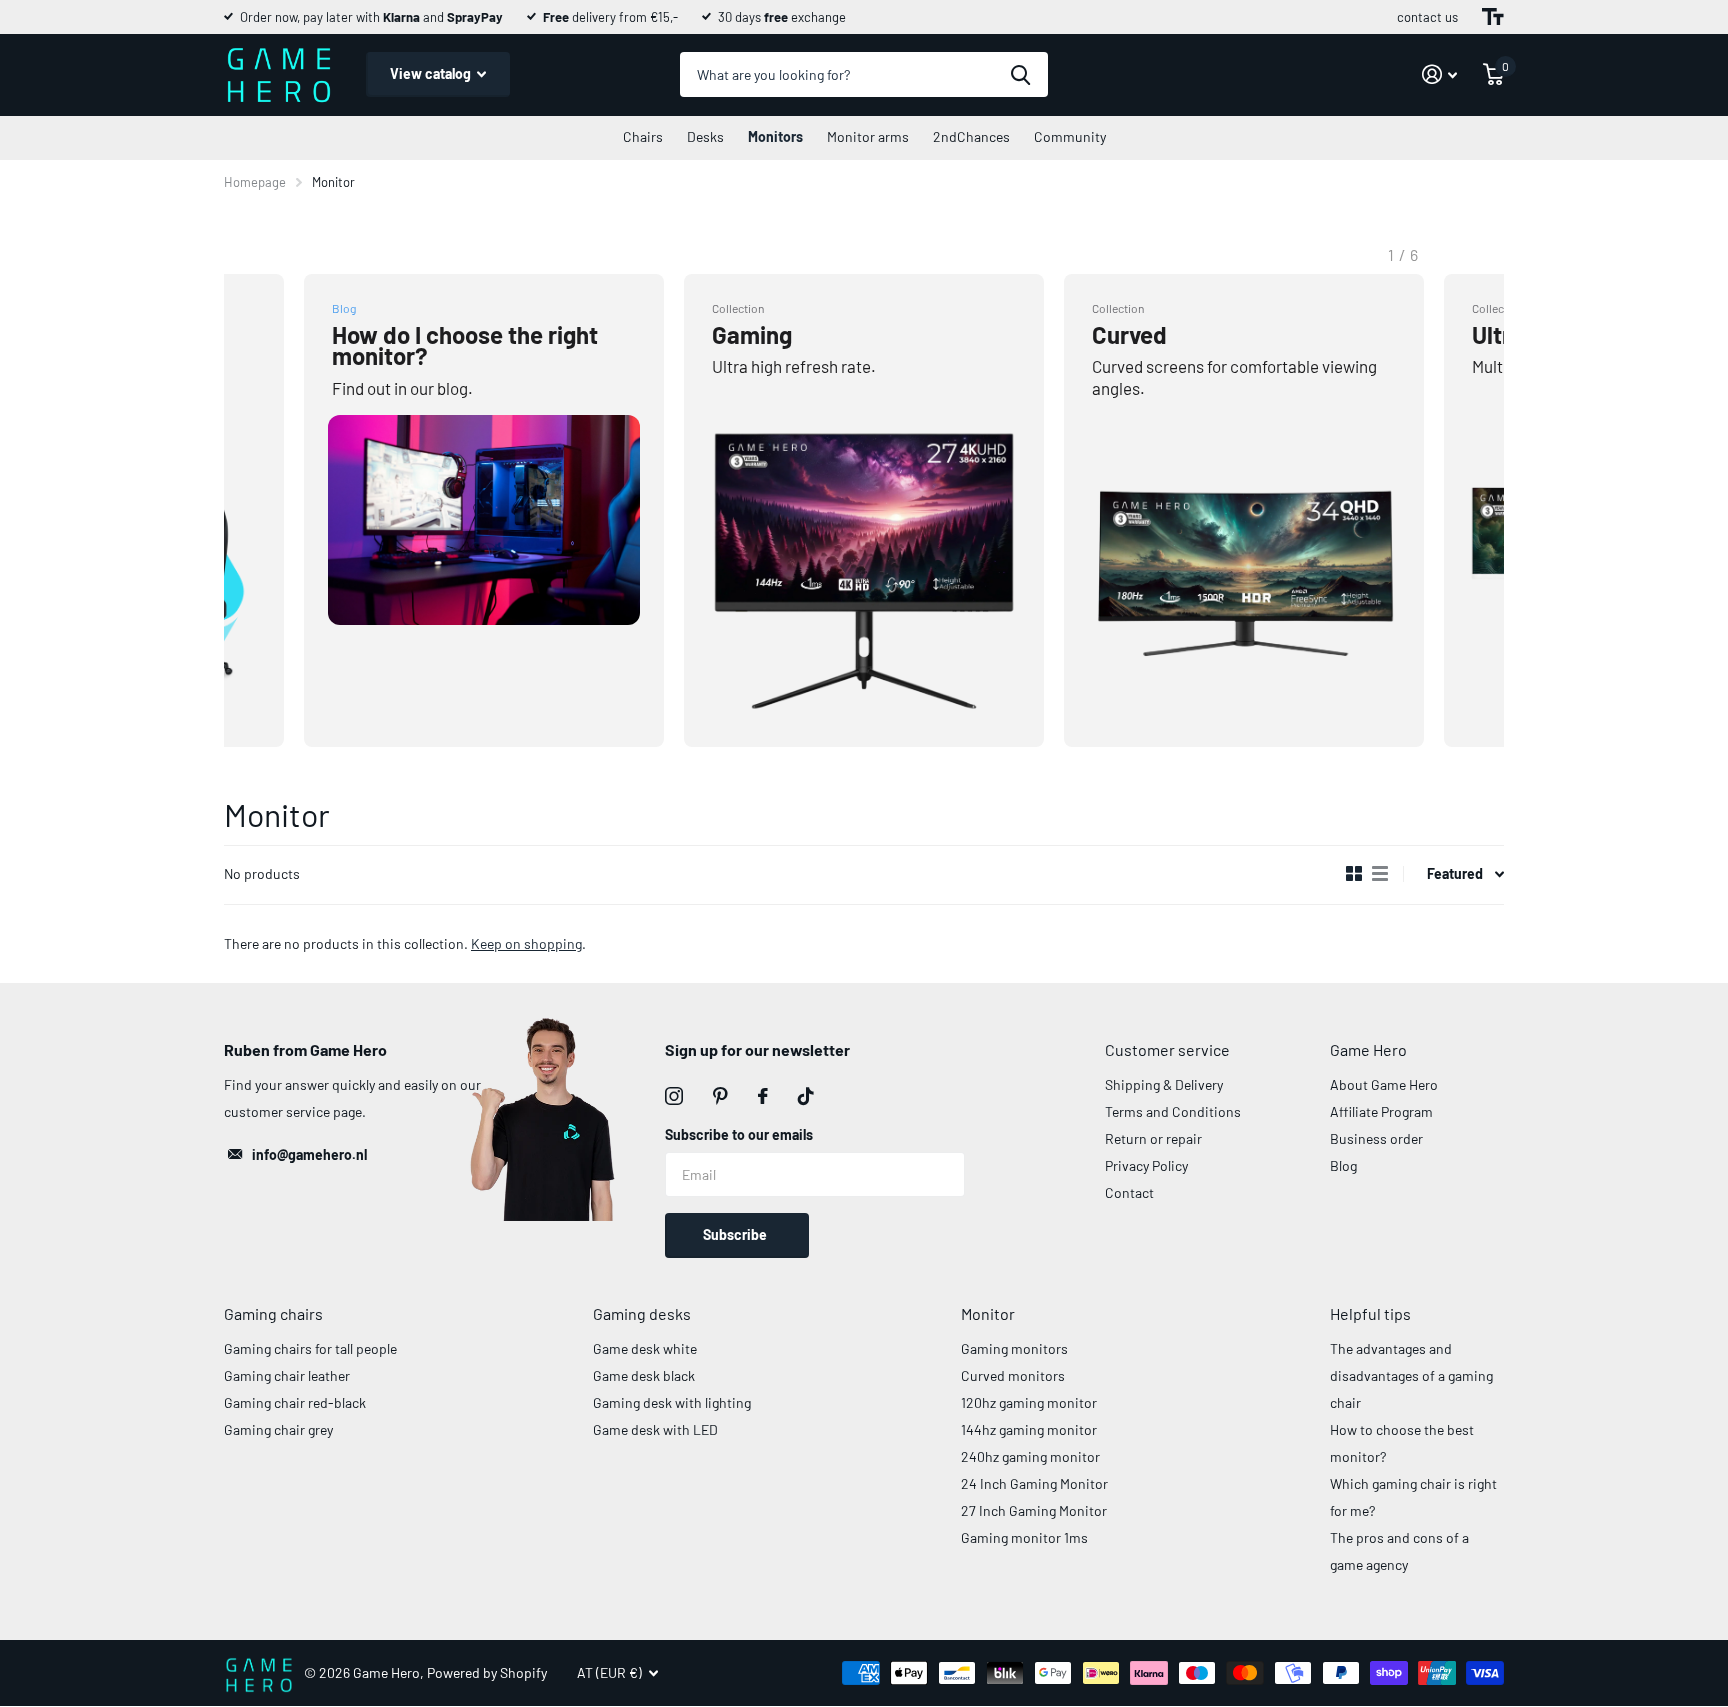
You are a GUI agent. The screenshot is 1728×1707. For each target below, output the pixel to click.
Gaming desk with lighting (672, 1402)
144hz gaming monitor (1029, 1429)
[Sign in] (1439, 74)
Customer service (1167, 1049)
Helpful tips (1370, 1313)
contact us (1427, 17)
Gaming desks (642, 1313)
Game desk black (644, 1375)
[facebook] (763, 1096)
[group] (484, 511)
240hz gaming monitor (1030, 1456)
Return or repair (1153, 1138)
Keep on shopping (526, 943)
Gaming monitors (1014, 1348)
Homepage (255, 182)
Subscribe (736, 1234)
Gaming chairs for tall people (310, 1348)
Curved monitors (1013, 1375)
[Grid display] (1354, 874)
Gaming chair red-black (295, 1402)
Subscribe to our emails (739, 1134)
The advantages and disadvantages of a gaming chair (1411, 1375)
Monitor (988, 1313)
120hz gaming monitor (1029, 1402)
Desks (705, 136)
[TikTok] (806, 1096)
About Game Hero (1384, 1084)
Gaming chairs (273, 1313)
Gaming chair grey (278, 1429)
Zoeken (1020, 74)
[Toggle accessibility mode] (1493, 17)
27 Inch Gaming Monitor (1034, 1510)
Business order (1376, 1138)
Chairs (643, 136)
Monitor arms (868, 136)
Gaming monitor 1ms (1024, 1537)
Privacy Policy (1146, 1165)
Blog (1343, 1165)
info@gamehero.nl (309, 1154)
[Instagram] (674, 1096)
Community (1070, 136)
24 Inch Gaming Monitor (1034, 1483)
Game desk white (645, 1348)
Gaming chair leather (287, 1375)
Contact (1129, 1192)
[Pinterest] (720, 1096)
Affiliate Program (1381, 1111)
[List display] (1380, 874)
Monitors (775, 136)
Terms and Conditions (1173, 1111)
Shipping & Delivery (1164, 1084)
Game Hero (1368, 1049)
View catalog (432, 73)
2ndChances (971, 136)
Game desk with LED (655, 1429)
